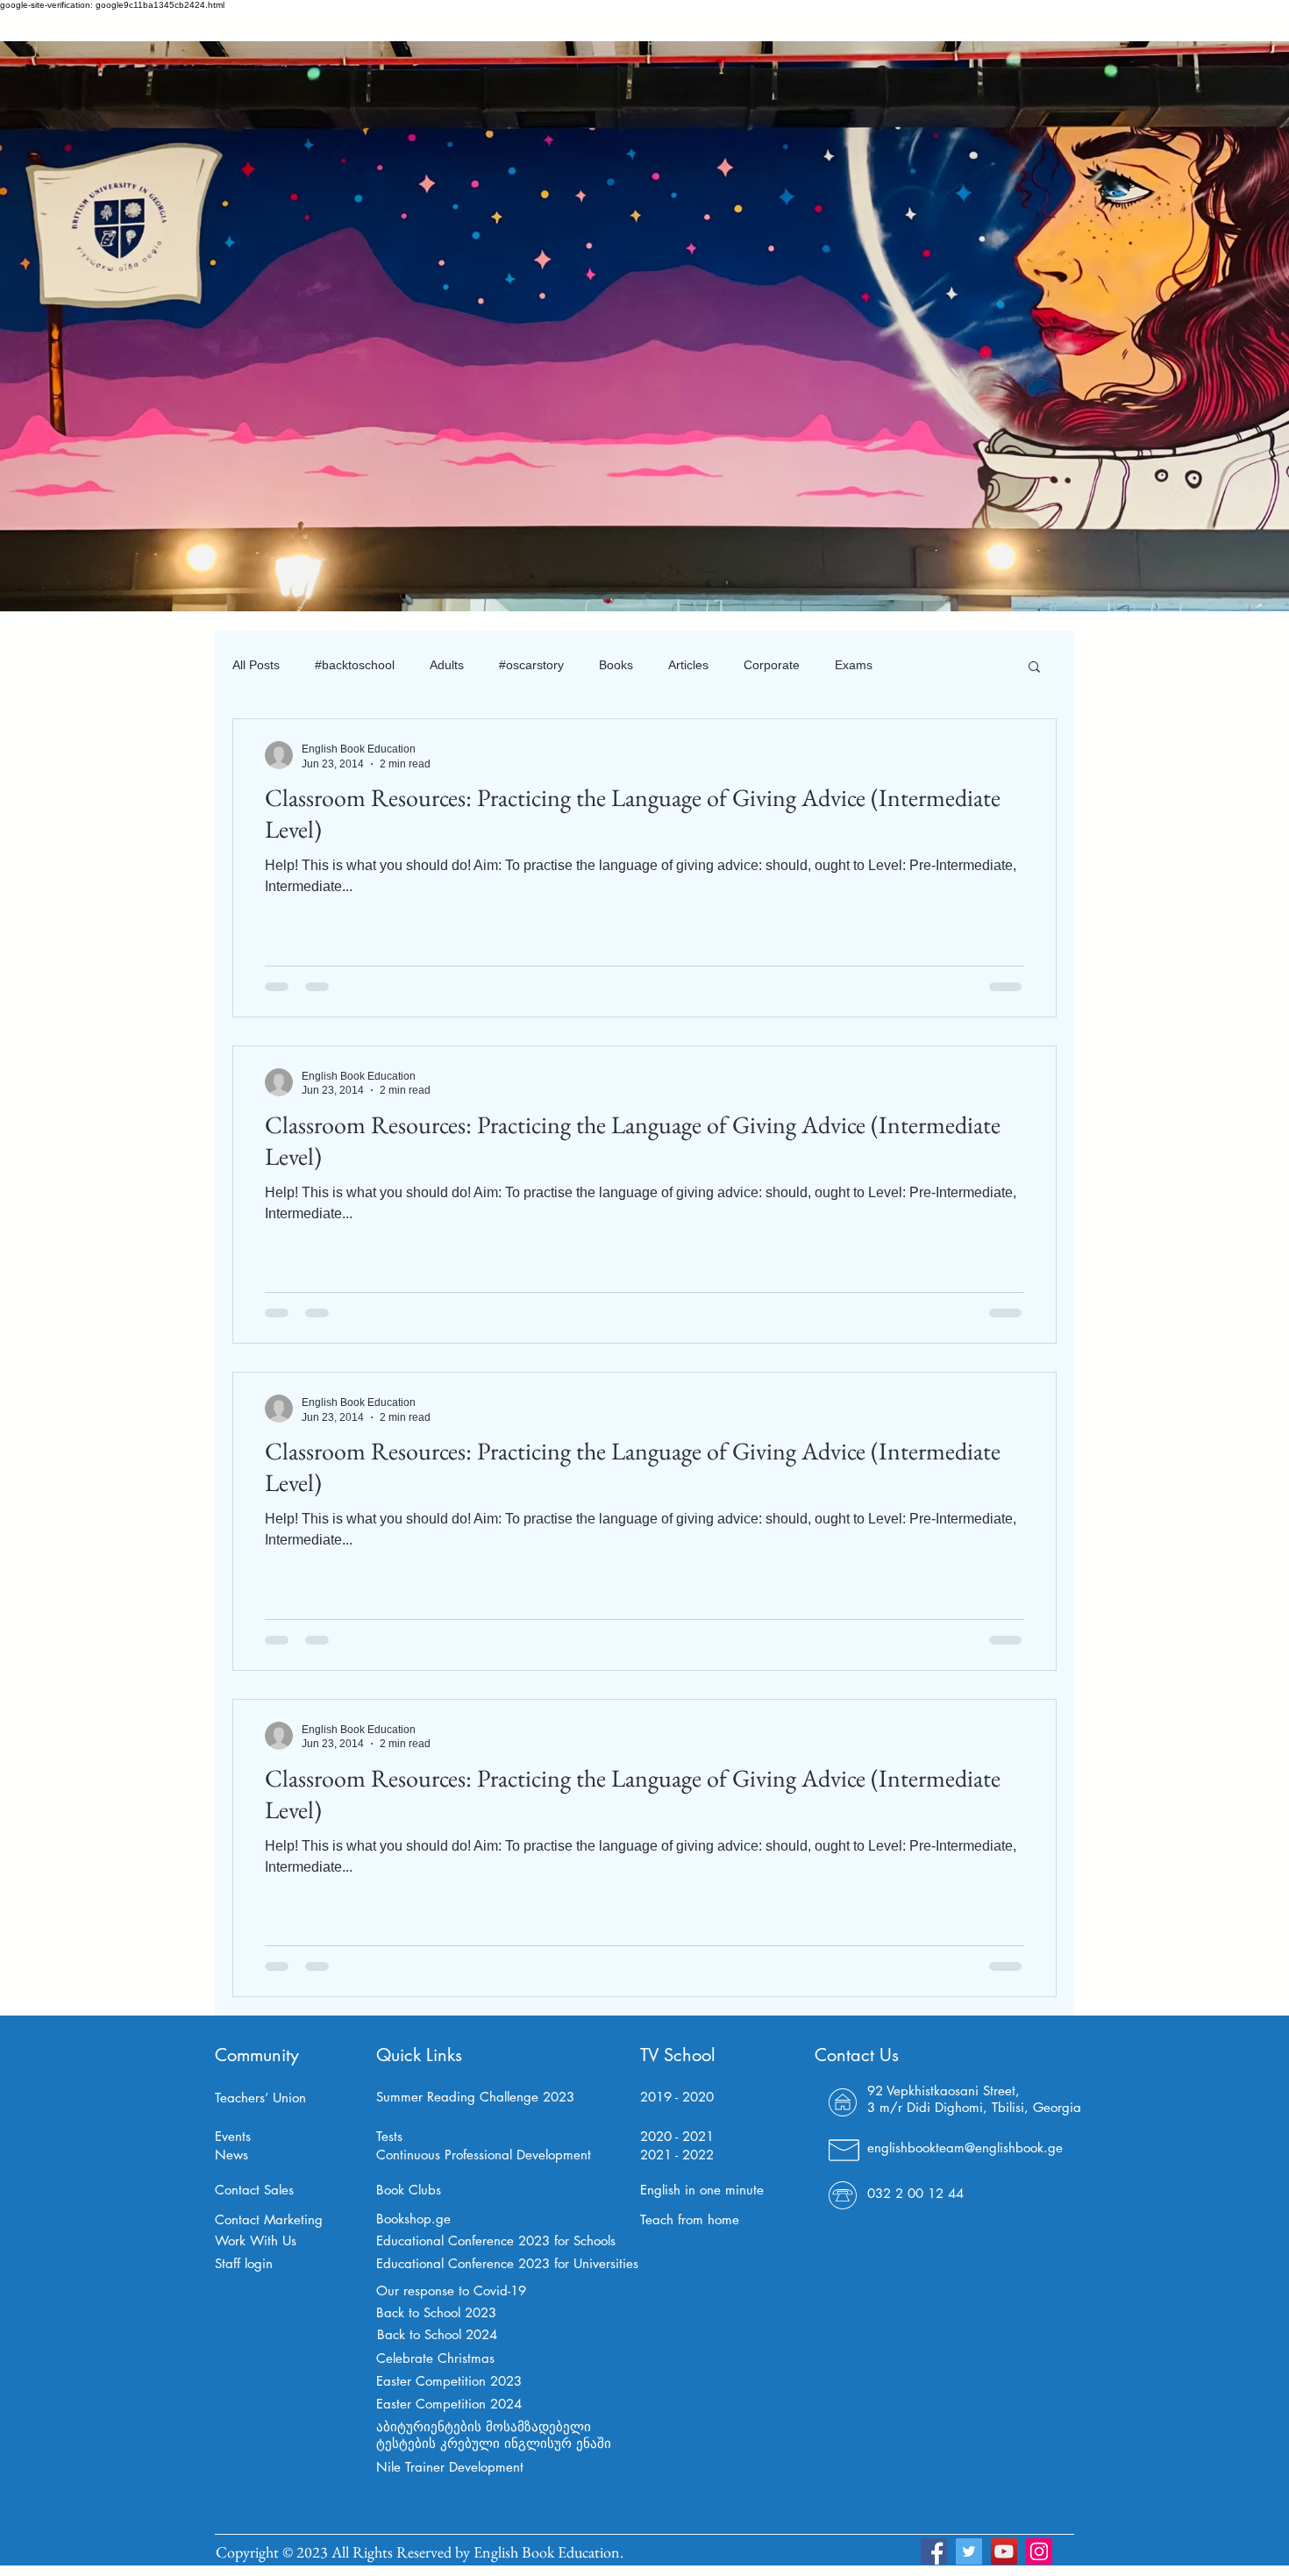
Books (616, 665)
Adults (447, 665)
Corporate (772, 665)
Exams (854, 665)
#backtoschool (355, 665)
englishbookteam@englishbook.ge (965, 2148)
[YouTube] (1004, 2551)
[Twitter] (969, 2551)
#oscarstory (531, 665)
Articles (688, 665)
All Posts (256, 665)
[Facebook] (934, 2551)
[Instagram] (1039, 2551)
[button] (1034, 668)
